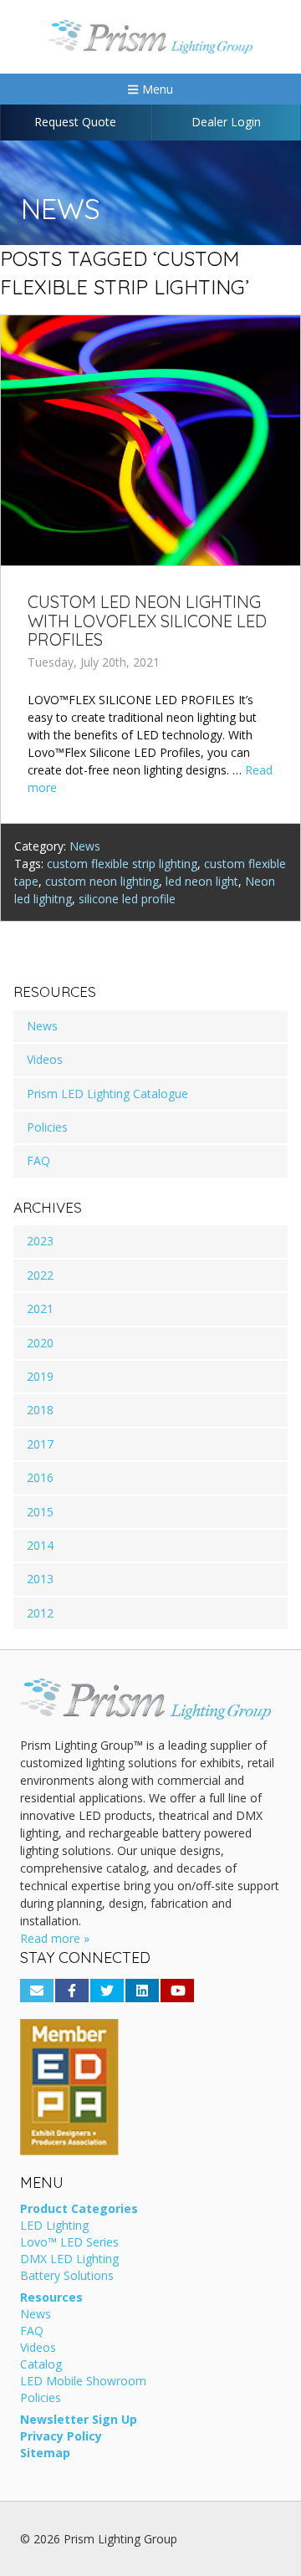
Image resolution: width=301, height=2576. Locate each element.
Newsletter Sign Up (79, 2420)
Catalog (41, 2365)
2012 (40, 1613)
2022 (40, 1275)
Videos (45, 1059)
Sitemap (45, 2454)
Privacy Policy (61, 2437)
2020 (40, 1343)
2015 (40, 1512)
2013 (40, 1579)
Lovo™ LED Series (69, 2243)
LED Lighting (54, 2226)
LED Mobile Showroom (83, 2382)
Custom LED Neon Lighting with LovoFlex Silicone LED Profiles (147, 621)
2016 (40, 1477)
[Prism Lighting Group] (150, 37)
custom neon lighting (102, 881)
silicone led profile (127, 899)
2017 (40, 1444)
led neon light (202, 881)
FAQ (38, 1160)
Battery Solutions (67, 2277)
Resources (51, 2298)
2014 (40, 1545)
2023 (40, 1241)
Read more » (55, 1938)
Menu (156, 89)
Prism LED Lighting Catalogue (107, 1094)
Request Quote (75, 122)
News (85, 846)
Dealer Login (226, 122)
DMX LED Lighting (69, 2260)
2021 (40, 1308)
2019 (40, 1376)
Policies (47, 1127)
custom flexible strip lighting (122, 864)
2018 (40, 1410)
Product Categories (79, 2210)
